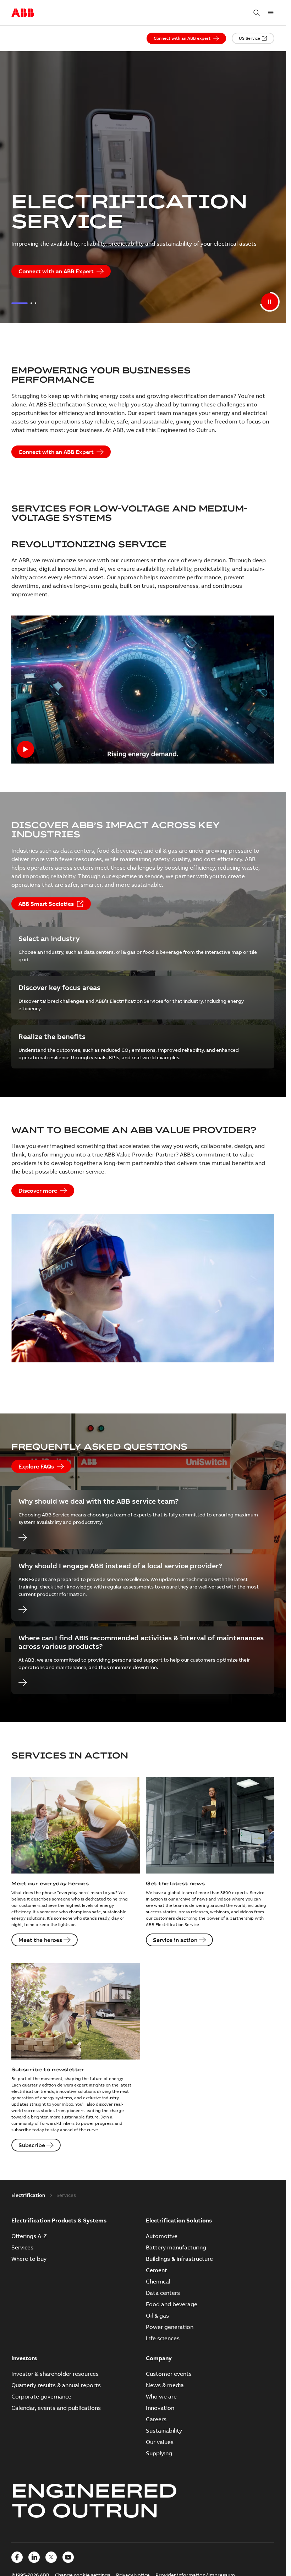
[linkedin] (34, 2557)
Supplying (159, 2453)
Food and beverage (172, 2304)
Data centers (163, 2293)
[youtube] (68, 2557)
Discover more (38, 1191)
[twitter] (51, 2557)
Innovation (160, 2408)
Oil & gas (157, 2315)
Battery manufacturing (176, 2247)
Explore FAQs (36, 1466)
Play (143, 690)
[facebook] (17, 2557)
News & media (165, 2385)
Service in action (175, 1940)
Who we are (161, 2396)
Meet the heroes (40, 1940)
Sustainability (164, 2430)
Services (22, 2247)
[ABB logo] (23, 13)
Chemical (158, 2281)
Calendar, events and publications (56, 2408)
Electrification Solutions (179, 2220)
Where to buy (29, 2259)
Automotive (162, 2236)
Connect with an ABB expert (182, 38)
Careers (156, 2419)
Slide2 (31, 303)
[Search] (257, 13)
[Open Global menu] (271, 13)
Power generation (170, 2327)
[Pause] (270, 302)
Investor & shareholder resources (55, 2374)
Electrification (28, 2195)
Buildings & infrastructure (179, 2259)
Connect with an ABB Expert (56, 271)
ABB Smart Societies (46, 904)
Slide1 (20, 303)
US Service (249, 38)
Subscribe (32, 2145)
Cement (157, 2270)
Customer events (169, 2374)
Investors (24, 2358)
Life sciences (163, 2338)
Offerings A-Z (29, 2236)
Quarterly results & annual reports (56, 2385)
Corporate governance (41, 2396)
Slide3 (35, 303)
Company (159, 2358)
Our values (160, 2442)
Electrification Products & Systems (59, 2220)
